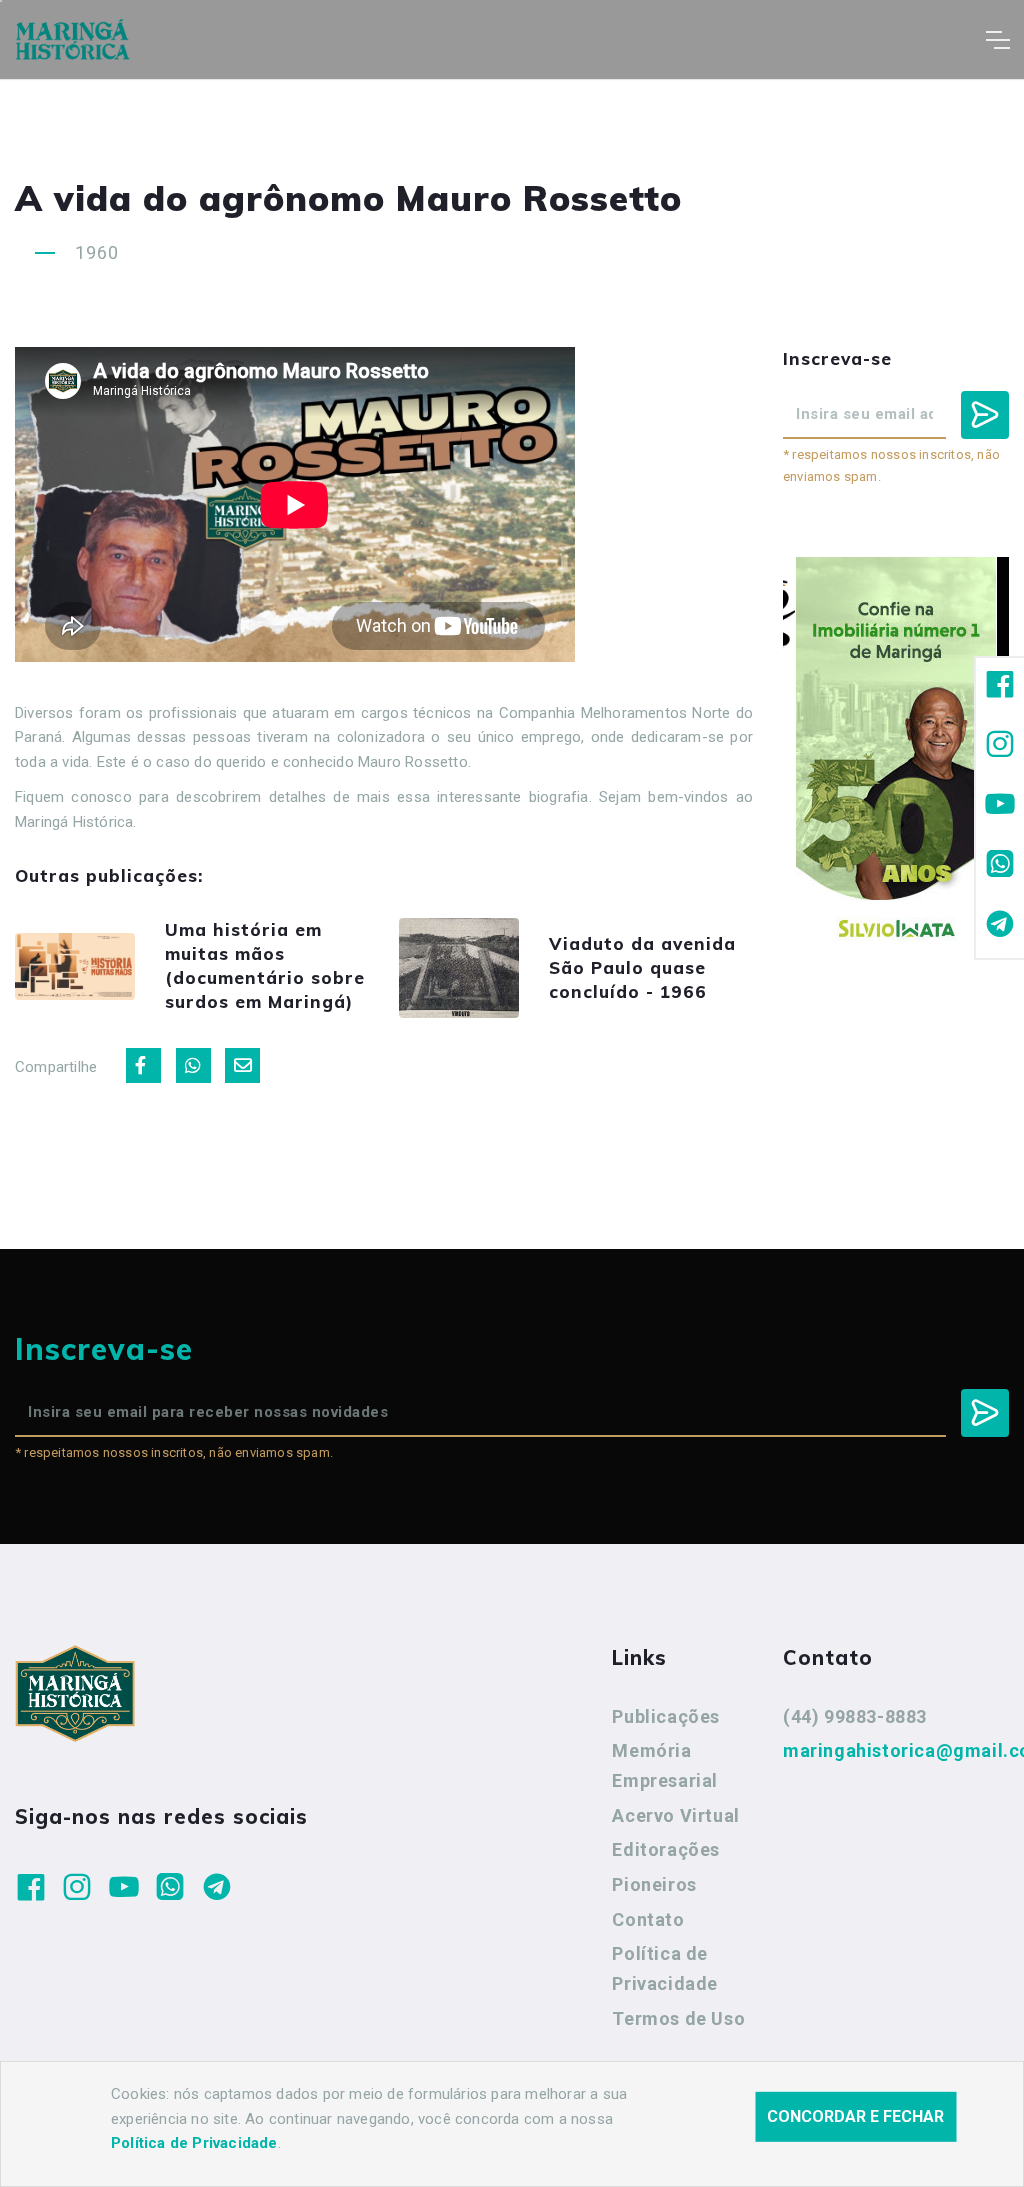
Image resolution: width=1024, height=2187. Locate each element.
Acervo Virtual (675, 1815)
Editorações (666, 1849)
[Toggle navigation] (997, 40)
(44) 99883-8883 (855, 1716)
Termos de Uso (678, 2018)
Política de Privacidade (665, 1968)
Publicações (666, 1716)
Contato (648, 1919)
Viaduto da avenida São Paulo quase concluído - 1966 (642, 967)
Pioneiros (654, 1884)
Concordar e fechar (855, 2116)
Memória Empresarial (665, 1765)
